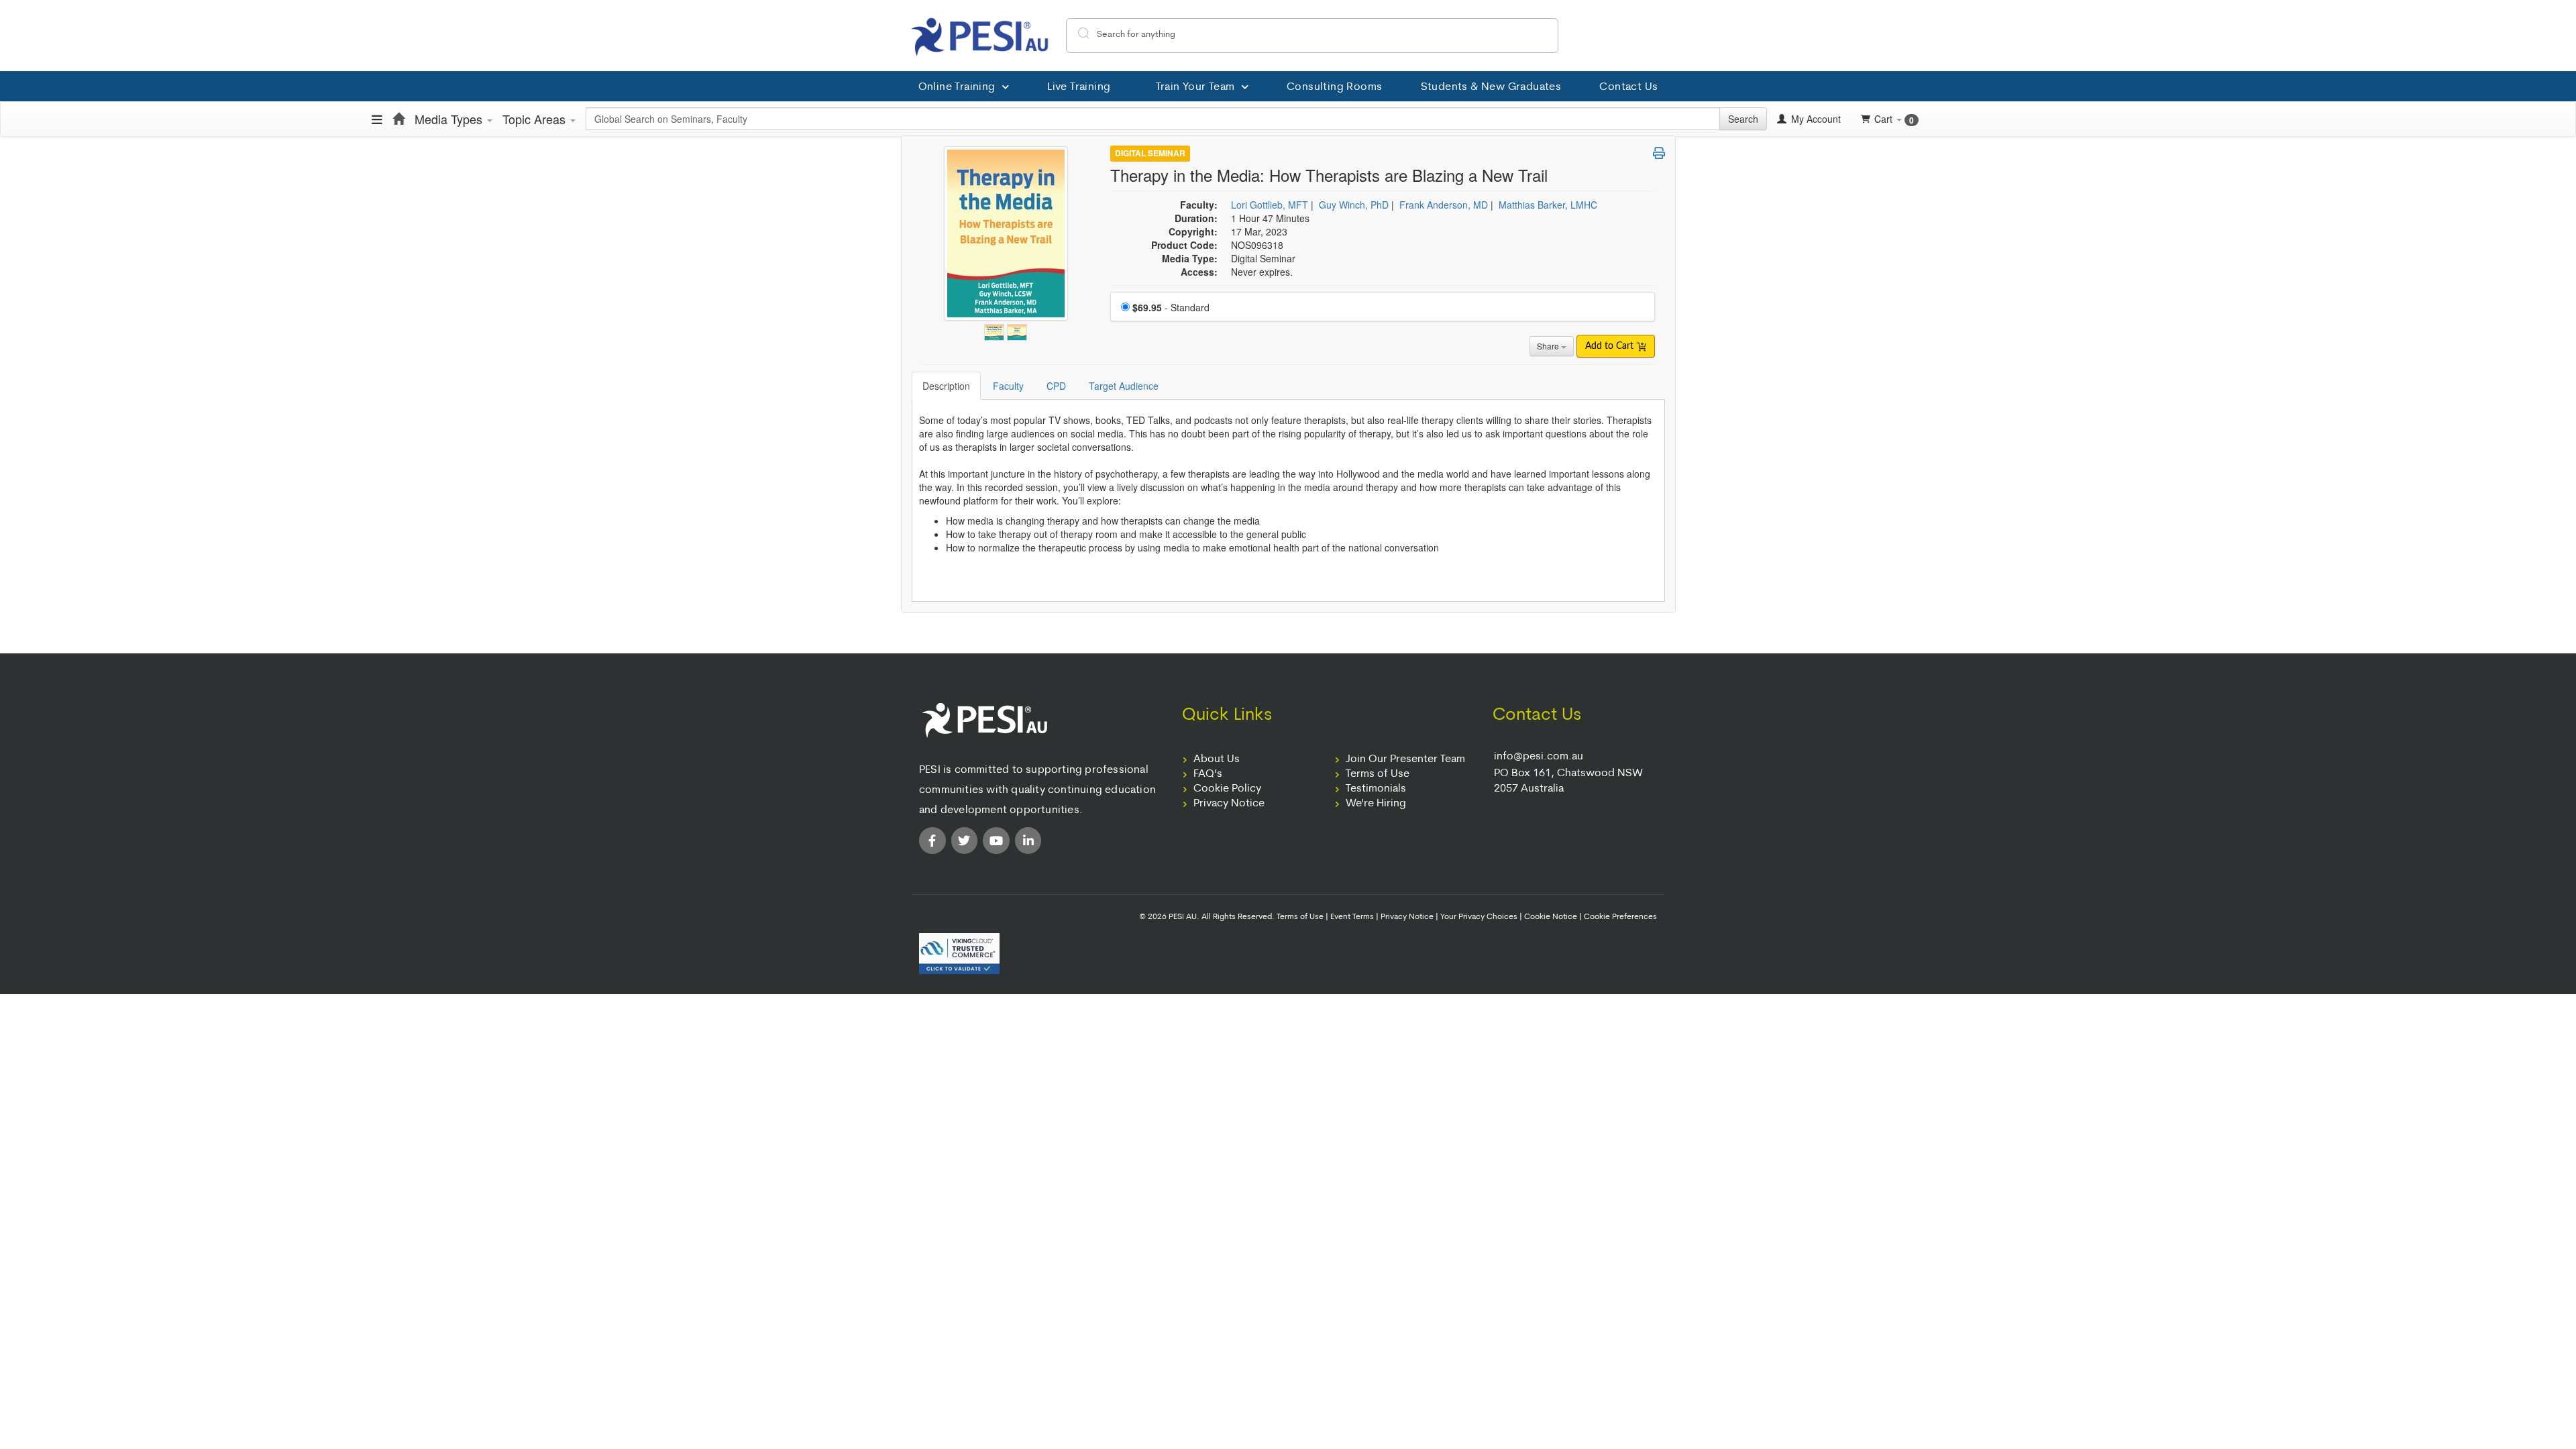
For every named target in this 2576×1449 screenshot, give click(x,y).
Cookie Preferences (1620, 917)
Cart (1894, 119)
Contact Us (1628, 87)
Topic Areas (536, 119)
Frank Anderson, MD (1444, 205)
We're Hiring (1376, 804)
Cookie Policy (1227, 789)
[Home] (398, 119)
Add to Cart (1611, 346)
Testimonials (1376, 789)
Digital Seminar (1150, 154)
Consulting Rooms (1334, 87)
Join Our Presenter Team (1405, 759)
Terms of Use (1378, 774)
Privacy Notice (1229, 804)
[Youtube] (996, 841)
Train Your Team (1195, 87)
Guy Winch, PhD (1354, 205)
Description (946, 386)
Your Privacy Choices (1479, 917)
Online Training (957, 87)
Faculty (1008, 386)
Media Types (450, 119)
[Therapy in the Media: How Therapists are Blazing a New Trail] (996, 329)
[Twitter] (965, 841)
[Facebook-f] (932, 841)
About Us (1217, 759)
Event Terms (1352, 917)
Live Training (1079, 87)
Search (1743, 119)
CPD (1056, 386)
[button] (1659, 153)
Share (1549, 346)
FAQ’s (1208, 774)
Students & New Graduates (1491, 87)
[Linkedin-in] (1028, 841)
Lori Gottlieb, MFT (1270, 205)
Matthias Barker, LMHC (1548, 205)
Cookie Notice (1551, 917)
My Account (1815, 119)
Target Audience (1124, 386)
